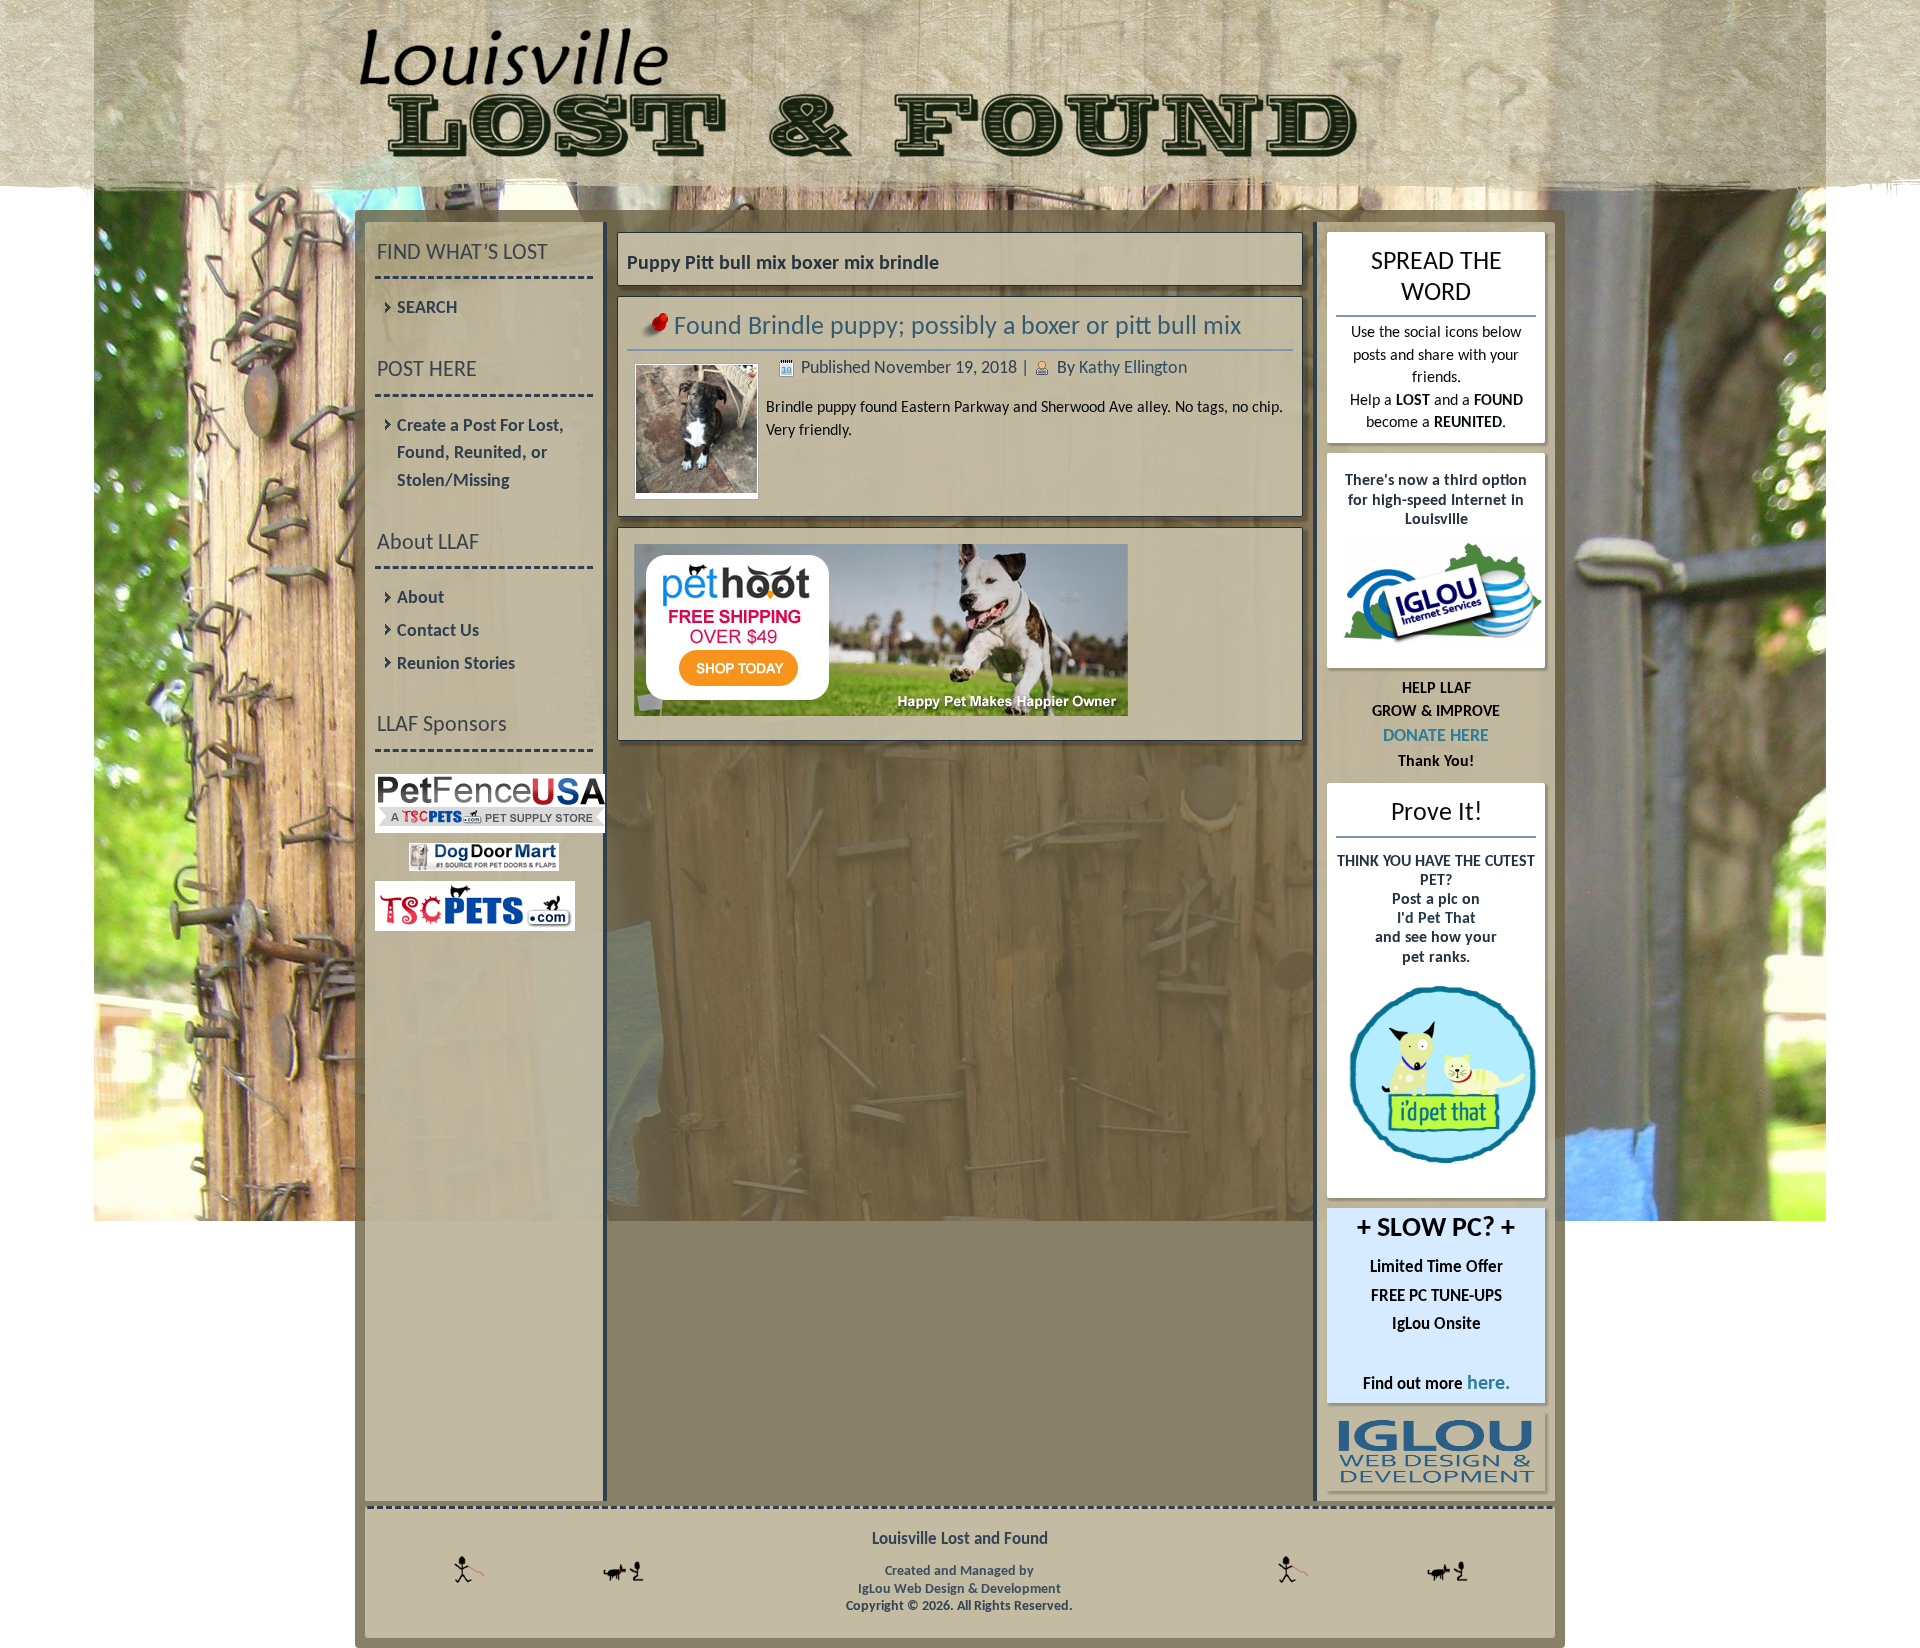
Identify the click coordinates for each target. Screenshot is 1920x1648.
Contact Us (438, 631)
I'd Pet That (1436, 919)
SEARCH (427, 308)
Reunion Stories (456, 664)
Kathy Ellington (1133, 368)
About (420, 598)
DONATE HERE (1436, 736)
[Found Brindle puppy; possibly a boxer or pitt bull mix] (696, 487)
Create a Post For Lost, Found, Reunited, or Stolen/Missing (480, 454)
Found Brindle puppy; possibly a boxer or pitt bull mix (957, 327)
